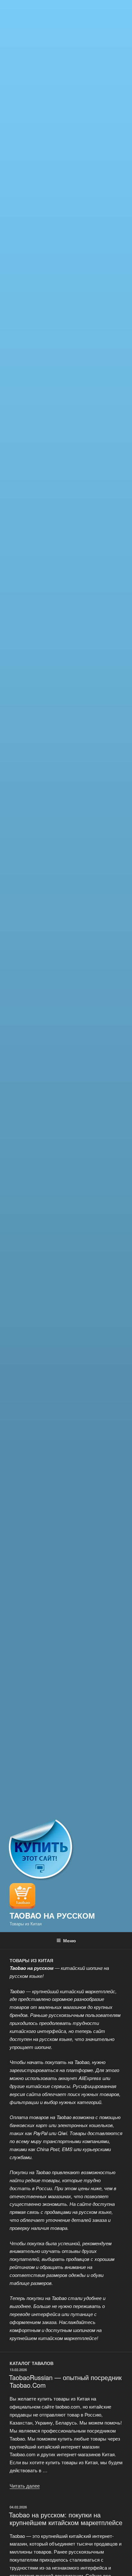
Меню (70, 1940)
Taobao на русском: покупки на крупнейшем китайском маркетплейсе (66, 2519)
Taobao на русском (52, 1915)
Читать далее (25, 2486)
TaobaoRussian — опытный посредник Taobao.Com (65, 2381)
